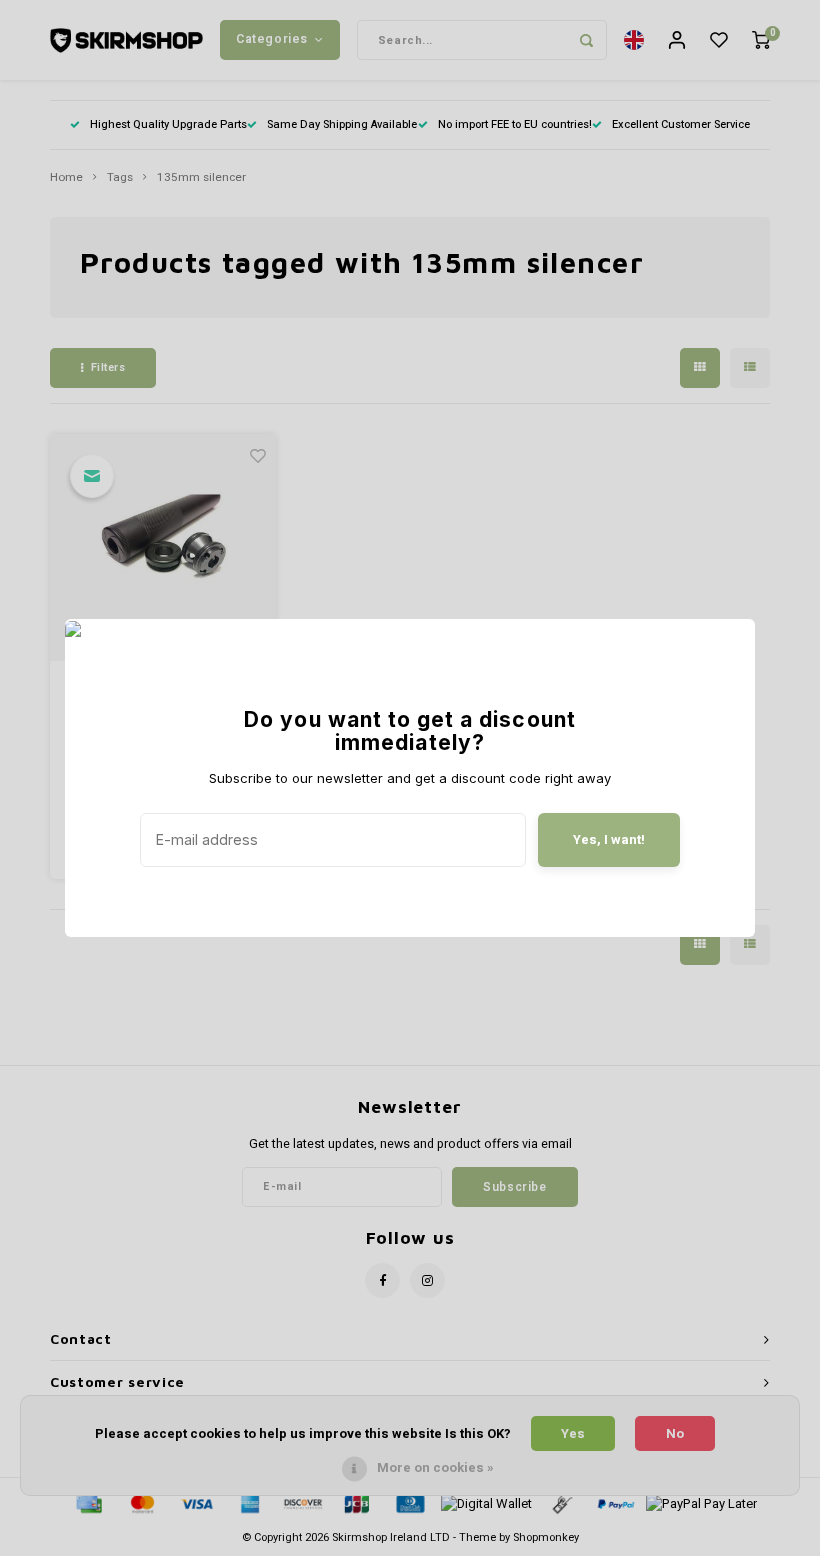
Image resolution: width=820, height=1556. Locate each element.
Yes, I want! (609, 839)
